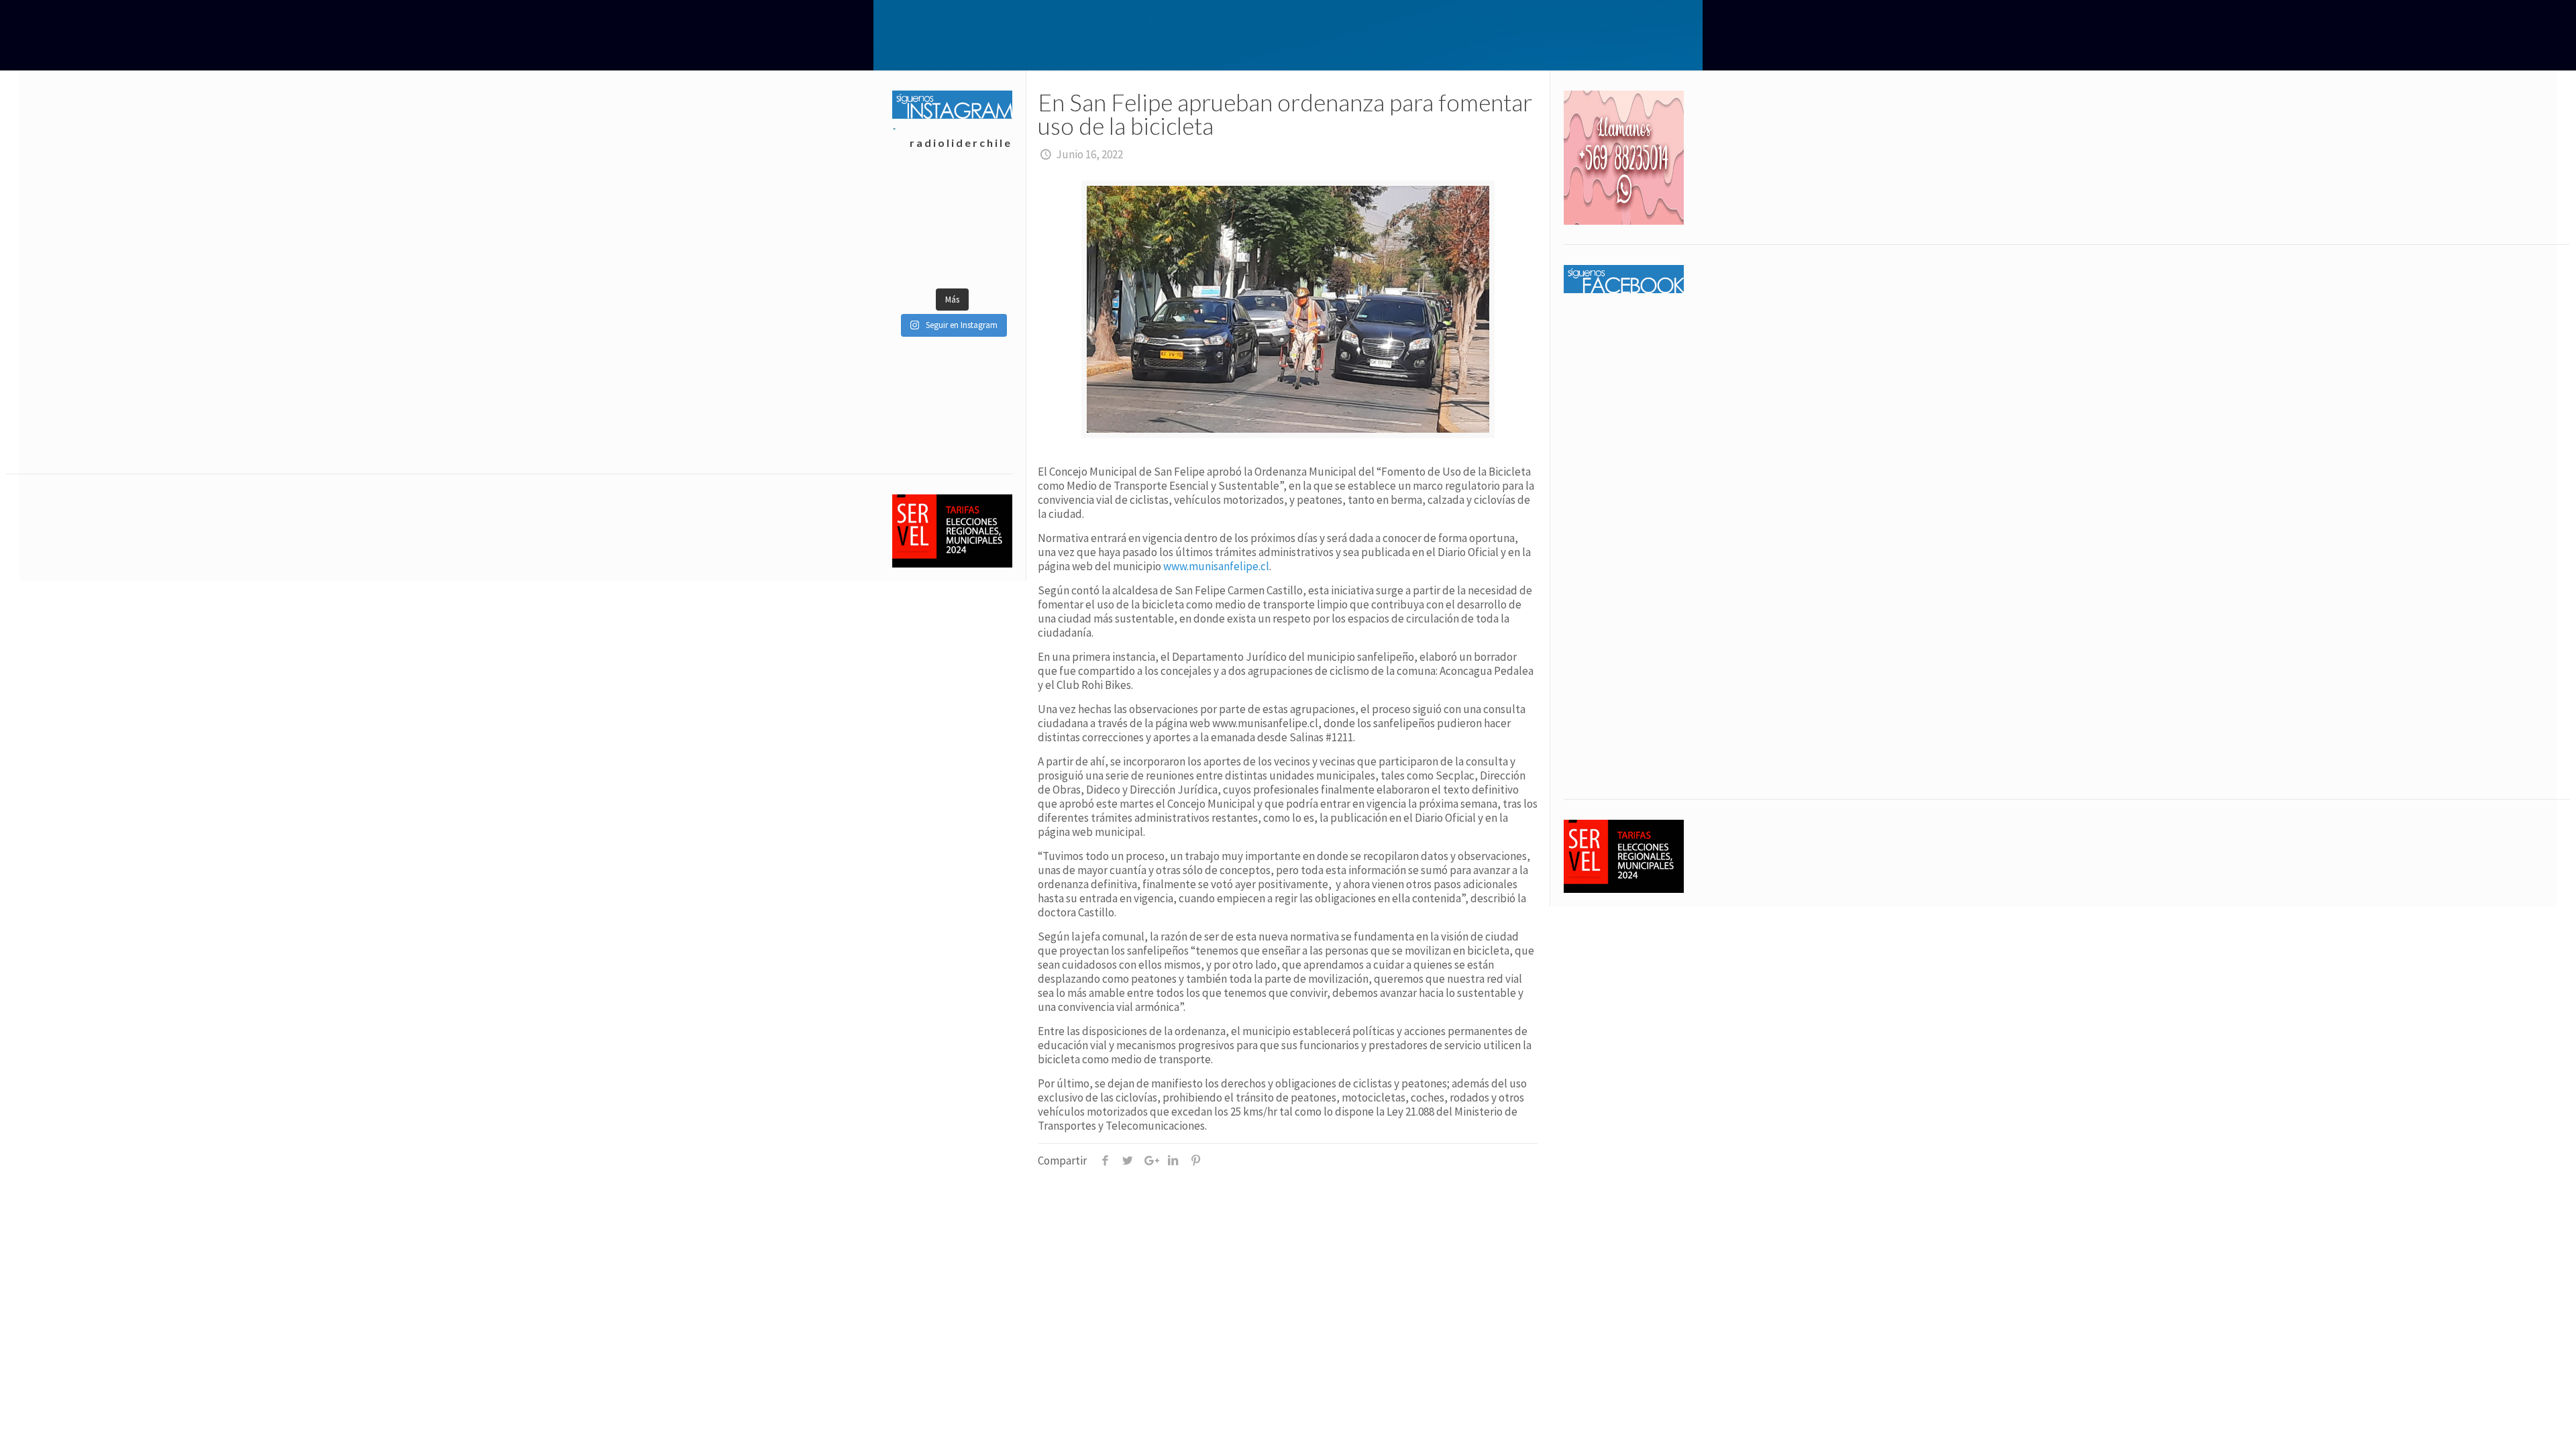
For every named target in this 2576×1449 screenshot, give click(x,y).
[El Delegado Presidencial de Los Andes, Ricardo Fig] (982, 193)
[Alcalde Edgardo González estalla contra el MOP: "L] (922, 193)
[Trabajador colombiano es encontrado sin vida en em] (922, 227)
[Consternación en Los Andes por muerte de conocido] (982, 260)
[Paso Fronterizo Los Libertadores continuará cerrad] (982, 227)
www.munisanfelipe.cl (1216, 566)
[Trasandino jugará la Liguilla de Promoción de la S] (922, 260)
